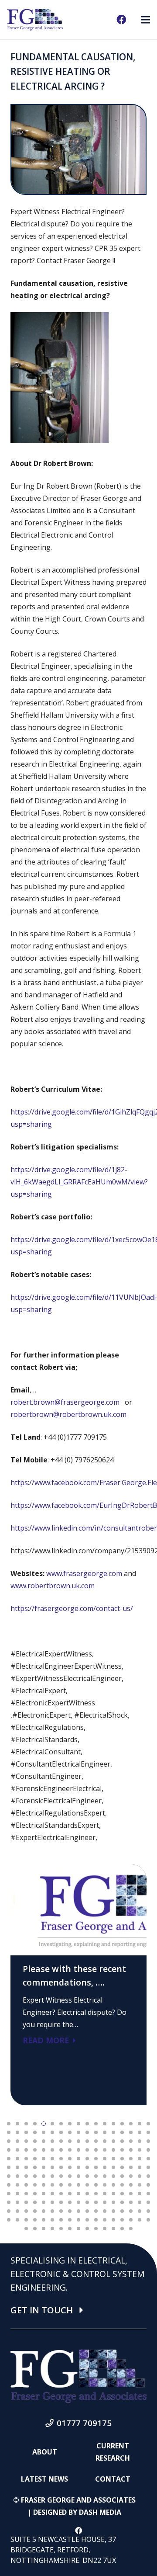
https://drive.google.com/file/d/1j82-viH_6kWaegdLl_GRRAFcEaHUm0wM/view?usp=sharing (79, 1182)
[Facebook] (121, 20)
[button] (9, 2124)
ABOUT (45, 2452)
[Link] (35, 20)
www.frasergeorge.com (84, 1573)
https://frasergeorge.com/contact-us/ (72, 1608)
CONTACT (113, 2479)
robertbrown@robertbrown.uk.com (68, 1414)
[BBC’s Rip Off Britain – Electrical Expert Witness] (78, 1985)
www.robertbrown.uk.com (53, 1586)
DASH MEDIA (100, 2512)
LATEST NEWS (44, 2479)
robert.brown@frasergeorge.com (65, 1402)
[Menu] (146, 20)
